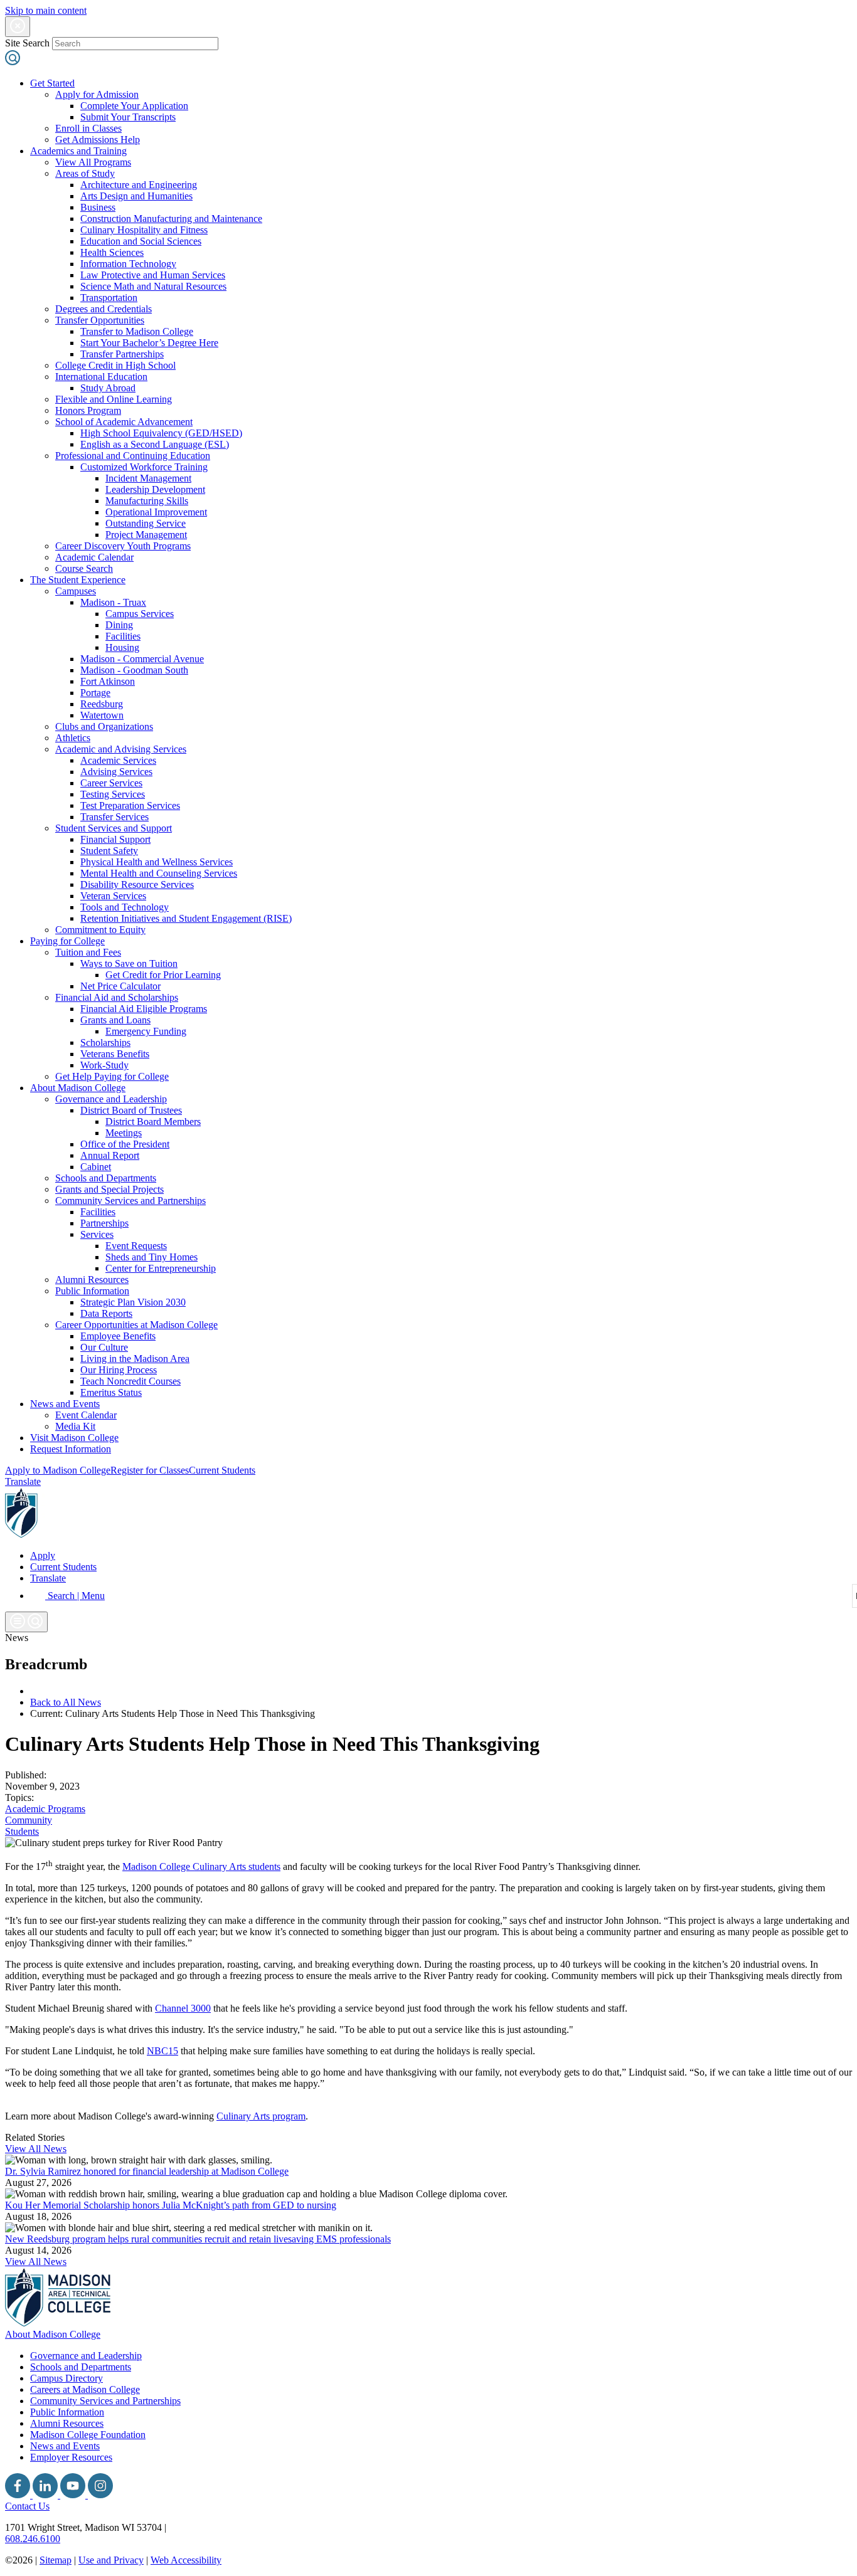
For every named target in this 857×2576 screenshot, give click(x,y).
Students (22, 1831)
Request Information (71, 1449)
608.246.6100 (33, 2539)
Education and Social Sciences (141, 241)
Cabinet (96, 1167)
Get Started (52, 83)
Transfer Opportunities (100, 320)
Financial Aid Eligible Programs (144, 1009)
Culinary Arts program (261, 2116)
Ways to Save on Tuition (129, 963)
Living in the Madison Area (135, 1359)
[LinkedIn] (46, 2495)
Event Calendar (86, 1415)
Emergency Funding (146, 1031)
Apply (43, 1555)
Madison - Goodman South (134, 670)
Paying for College (67, 941)
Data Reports (106, 1313)
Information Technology (128, 264)
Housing (122, 647)
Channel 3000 (183, 2008)
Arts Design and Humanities (136, 196)
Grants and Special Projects (109, 1189)
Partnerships (104, 1223)
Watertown (102, 715)
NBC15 (162, 2051)
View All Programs (93, 162)
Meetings (124, 1133)
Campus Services (140, 614)
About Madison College (78, 1088)
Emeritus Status (111, 1392)
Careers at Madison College (85, 2389)
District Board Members (153, 1122)
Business (98, 207)
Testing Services (113, 794)
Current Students (222, 1470)
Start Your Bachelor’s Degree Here (149, 343)
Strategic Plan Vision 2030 (133, 1302)
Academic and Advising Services (121, 749)
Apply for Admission (97, 94)
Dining (119, 625)
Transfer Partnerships (122, 354)
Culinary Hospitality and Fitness (144, 230)
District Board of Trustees (131, 1110)
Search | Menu (75, 1596)
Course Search (84, 568)
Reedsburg (102, 704)
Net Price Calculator (120, 986)
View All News (36, 2149)
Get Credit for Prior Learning (163, 975)
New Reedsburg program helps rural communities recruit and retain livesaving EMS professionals (198, 2239)
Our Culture (104, 1347)
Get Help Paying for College (112, 1076)
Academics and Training (78, 151)
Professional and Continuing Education (133, 456)
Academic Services (118, 760)
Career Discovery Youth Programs (123, 546)
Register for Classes (150, 1470)
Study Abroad (108, 388)
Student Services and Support (114, 828)
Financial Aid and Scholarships (117, 997)
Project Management (146, 535)
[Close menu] (18, 27)
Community (29, 1820)
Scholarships (105, 1043)
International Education (101, 377)
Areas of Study (85, 173)
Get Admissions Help (98, 140)
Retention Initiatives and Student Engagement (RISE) (186, 918)
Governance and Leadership (111, 1099)
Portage (95, 693)
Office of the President (125, 1144)
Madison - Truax (113, 602)
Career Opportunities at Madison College (136, 1325)
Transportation (109, 298)
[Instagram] (100, 2495)
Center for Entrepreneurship (161, 1268)
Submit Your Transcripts (128, 117)
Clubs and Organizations (104, 726)
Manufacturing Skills (147, 501)
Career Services (111, 783)
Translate (23, 1481)
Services (97, 1234)
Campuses (76, 591)
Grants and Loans (115, 1020)
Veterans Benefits (115, 1054)
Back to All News (66, 1702)
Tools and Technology (125, 907)
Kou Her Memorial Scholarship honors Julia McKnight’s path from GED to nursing (171, 2205)
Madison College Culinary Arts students (201, 1866)
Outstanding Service (146, 523)
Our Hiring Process (119, 1370)
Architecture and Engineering (139, 185)
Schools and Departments (106, 1178)
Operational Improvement (156, 512)
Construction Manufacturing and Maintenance (171, 219)
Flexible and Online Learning (114, 399)
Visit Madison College (74, 1438)
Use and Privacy (111, 2560)
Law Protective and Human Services (153, 275)
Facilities (123, 636)
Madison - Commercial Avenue (142, 659)
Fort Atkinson (108, 681)
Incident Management (148, 478)
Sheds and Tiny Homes (152, 1257)
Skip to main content (46, 10)
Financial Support (115, 839)
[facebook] (19, 2495)
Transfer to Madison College (137, 331)
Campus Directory (67, 2378)
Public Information (92, 1291)
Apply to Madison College (58, 1470)
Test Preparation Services (130, 805)
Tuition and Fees (88, 952)
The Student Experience (78, 580)
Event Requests (136, 1246)
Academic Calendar (94, 557)
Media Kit (75, 1426)
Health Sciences (112, 252)
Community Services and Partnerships (130, 1201)
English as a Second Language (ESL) (155, 444)
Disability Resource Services (137, 884)
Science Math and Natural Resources (153, 286)
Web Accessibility (186, 2560)
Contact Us (27, 2506)
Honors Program (88, 410)
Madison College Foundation (88, 2435)
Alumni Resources (92, 1280)
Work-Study (104, 1065)
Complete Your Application (134, 106)
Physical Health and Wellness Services (157, 862)
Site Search (27, 43)
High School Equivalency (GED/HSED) (161, 433)
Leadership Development (155, 489)
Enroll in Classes (88, 128)
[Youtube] (74, 2495)
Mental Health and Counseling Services (159, 873)
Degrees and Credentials (104, 309)
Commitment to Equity (100, 930)
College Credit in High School (115, 365)
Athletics (73, 738)
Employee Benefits (118, 1336)
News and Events (65, 1404)
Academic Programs (45, 1809)
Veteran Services (113, 896)
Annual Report (110, 1155)
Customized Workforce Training (144, 467)
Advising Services (116, 772)
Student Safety (109, 851)
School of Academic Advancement (124, 422)
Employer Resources (71, 2457)
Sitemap (56, 2560)
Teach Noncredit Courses (130, 1381)
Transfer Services (114, 817)
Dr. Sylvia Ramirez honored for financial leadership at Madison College (147, 2171)
